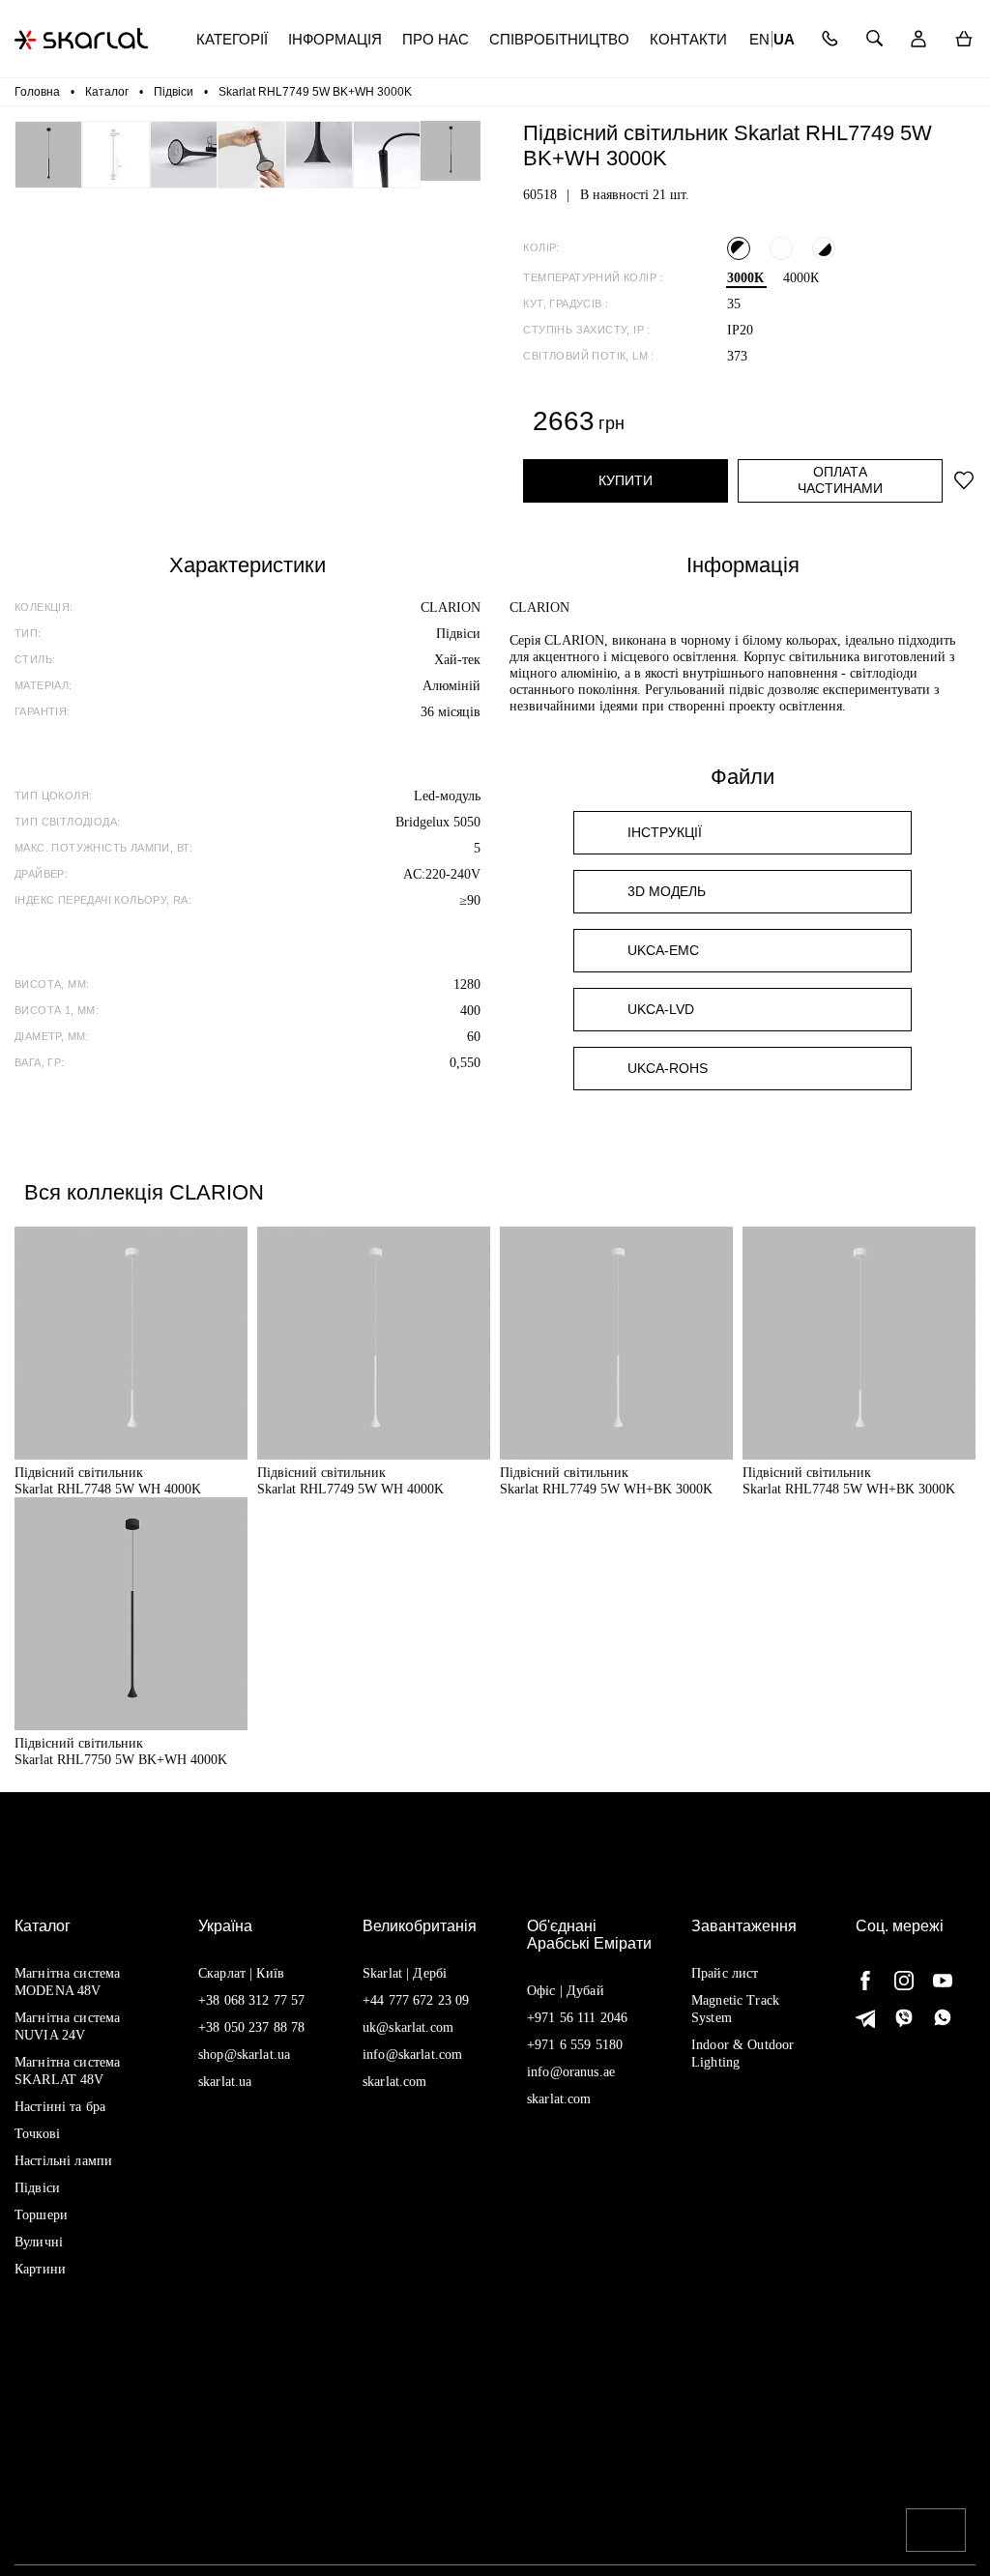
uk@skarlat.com (408, 2027)
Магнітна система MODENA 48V (67, 1982)
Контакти (688, 39)
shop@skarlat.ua (244, 2055)
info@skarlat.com (412, 2055)
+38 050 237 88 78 (251, 2027)
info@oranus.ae (571, 2072)
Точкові (37, 2134)
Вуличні (39, 2242)
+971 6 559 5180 (575, 2045)
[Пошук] (874, 39)
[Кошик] (963, 39)
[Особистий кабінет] (919, 39)
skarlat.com (395, 2082)
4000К (801, 278)
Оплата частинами (840, 480)
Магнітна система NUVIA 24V (67, 2026)
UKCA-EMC (663, 950)
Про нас (436, 39)
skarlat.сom (559, 2099)
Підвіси (37, 2188)
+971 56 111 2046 (577, 2018)
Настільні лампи (63, 2161)
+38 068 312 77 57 (251, 2000)
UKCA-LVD (661, 1009)
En (759, 39)
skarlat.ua (225, 2082)
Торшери (41, 2215)
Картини (40, 2269)
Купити (626, 480)
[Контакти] (830, 39)
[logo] (81, 39)
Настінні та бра (60, 2107)
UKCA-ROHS (668, 1068)
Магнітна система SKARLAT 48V (67, 2071)
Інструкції (665, 832)
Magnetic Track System (735, 2009)
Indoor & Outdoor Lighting (742, 2054)
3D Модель (667, 891)
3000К (745, 278)
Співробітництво (559, 39)
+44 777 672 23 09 (416, 2000)
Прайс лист (725, 1973)
